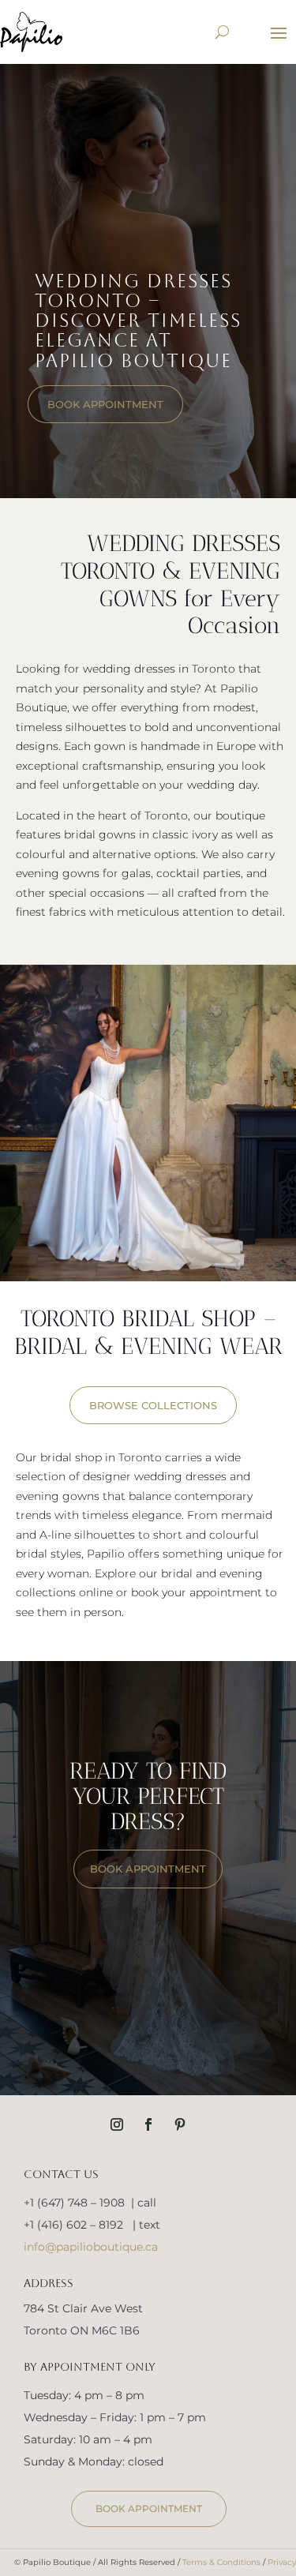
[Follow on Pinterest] (180, 2124)
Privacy (282, 2562)
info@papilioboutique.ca (91, 2247)
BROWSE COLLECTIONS (153, 1405)
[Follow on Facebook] (148, 2124)
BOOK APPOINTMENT (148, 1869)
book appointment (105, 404)
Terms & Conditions (221, 2562)
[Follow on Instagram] (117, 2124)
